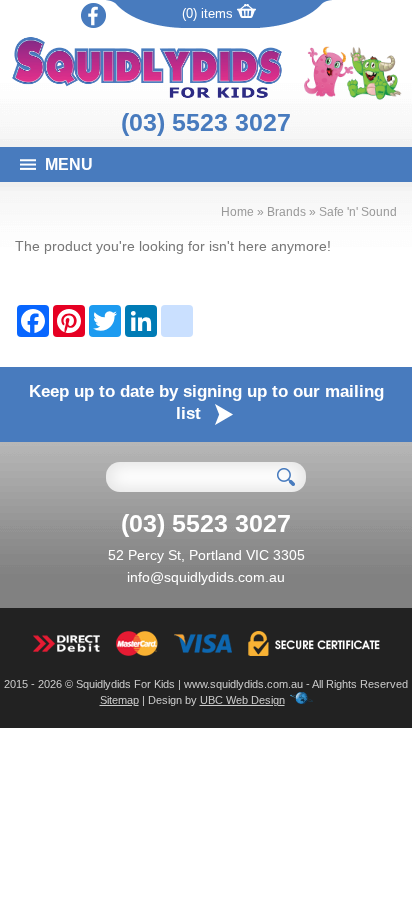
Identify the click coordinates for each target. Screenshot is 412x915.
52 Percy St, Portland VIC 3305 (206, 555)
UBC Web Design (242, 700)
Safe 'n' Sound (358, 212)
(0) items (209, 13)
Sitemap (119, 700)
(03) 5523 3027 (206, 122)
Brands (286, 212)
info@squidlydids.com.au (206, 577)
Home (237, 212)
